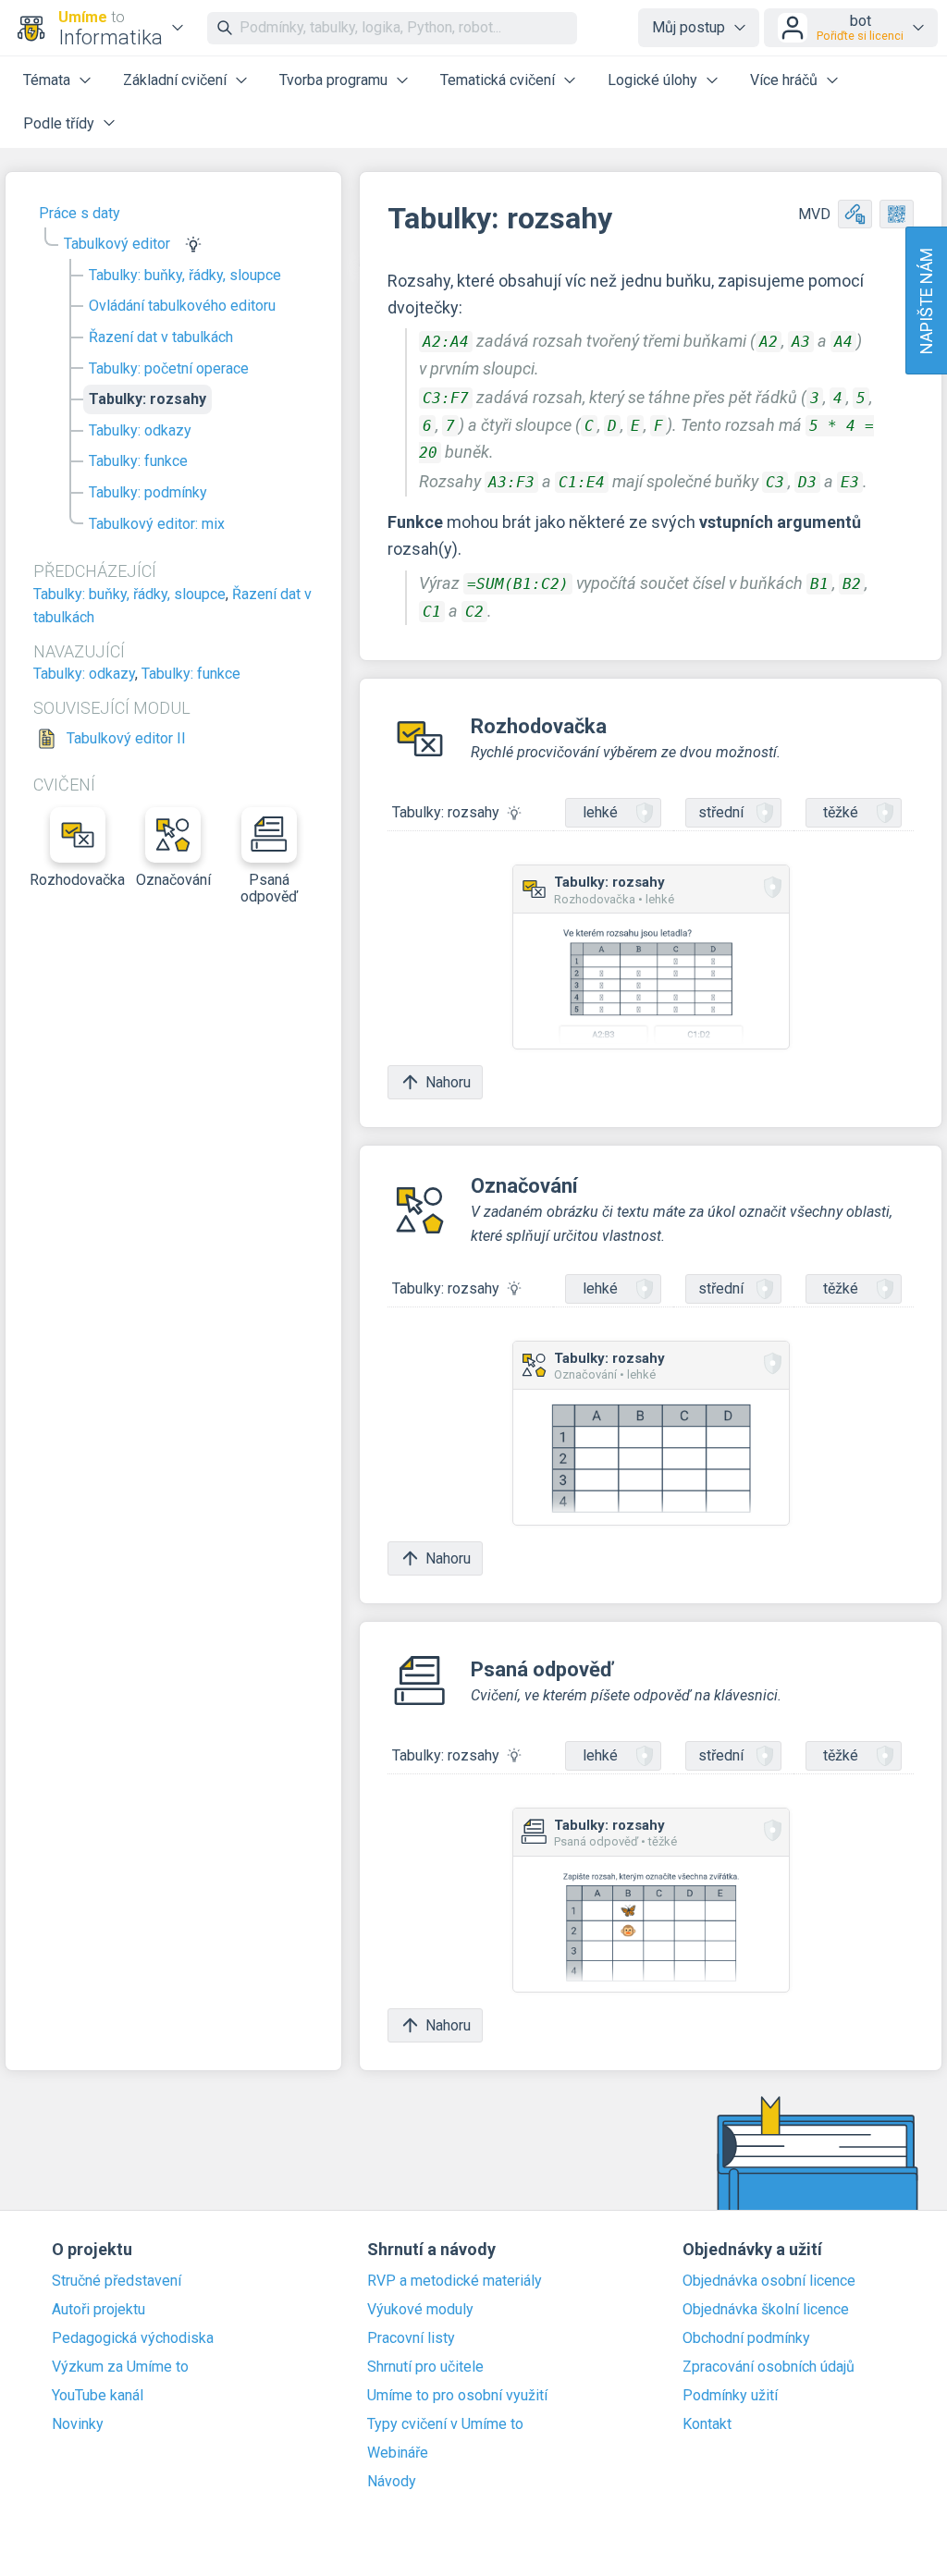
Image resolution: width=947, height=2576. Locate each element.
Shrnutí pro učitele (425, 2367)
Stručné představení (117, 2281)
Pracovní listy (411, 2338)
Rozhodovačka (78, 880)
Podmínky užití (730, 2396)
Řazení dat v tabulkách (161, 337)
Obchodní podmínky (746, 2338)
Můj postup (689, 27)
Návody (392, 2482)
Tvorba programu (333, 80)
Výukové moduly (420, 2310)
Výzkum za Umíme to (120, 2367)
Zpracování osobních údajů (769, 2367)
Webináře (398, 2453)
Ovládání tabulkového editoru (182, 306)
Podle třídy (59, 123)
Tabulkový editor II (126, 739)
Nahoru (448, 1082)
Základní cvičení (175, 80)
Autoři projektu (98, 2310)
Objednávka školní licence (766, 2310)
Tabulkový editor (117, 244)
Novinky (78, 2424)
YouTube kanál (98, 2396)
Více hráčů (784, 80)
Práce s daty (80, 213)
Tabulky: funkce (138, 461)
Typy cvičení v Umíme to (445, 2424)
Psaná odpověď (269, 888)
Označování (173, 880)
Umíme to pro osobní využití (457, 2396)
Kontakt (707, 2424)
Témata (47, 80)
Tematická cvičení (498, 80)
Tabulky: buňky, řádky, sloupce (185, 275)
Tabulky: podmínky (148, 492)
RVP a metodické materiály (455, 2281)
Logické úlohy (652, 80)
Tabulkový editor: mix (157, 524)
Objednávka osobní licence (769, 2281)
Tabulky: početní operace (169, 368)
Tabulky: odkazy (140, 430)
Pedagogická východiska (133, 2338)
